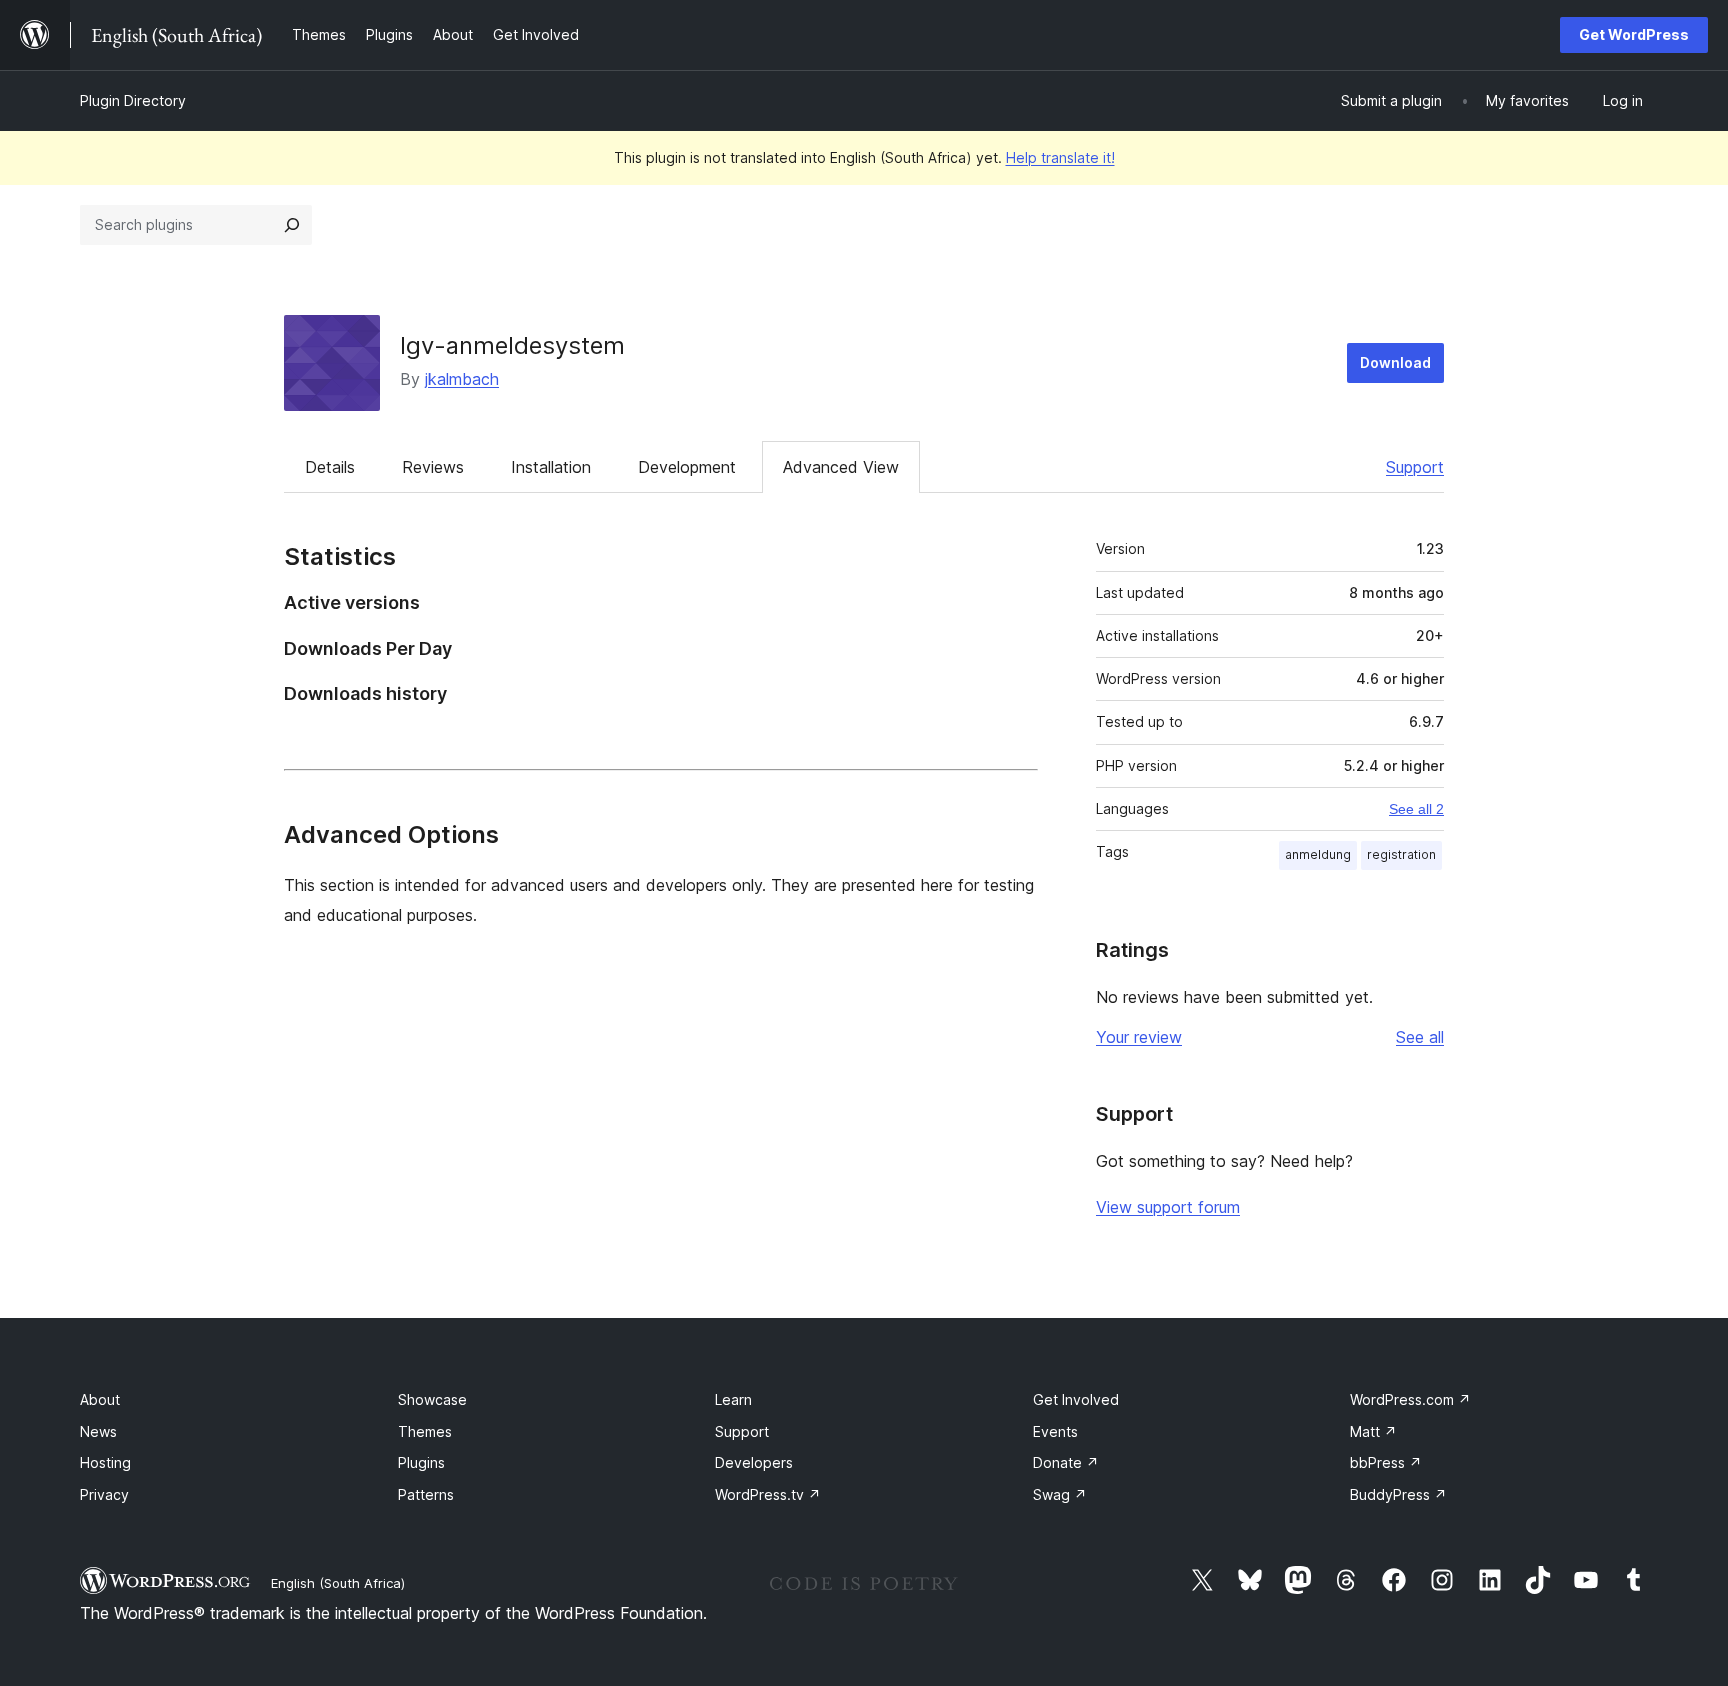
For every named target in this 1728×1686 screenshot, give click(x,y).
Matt (1373, 1431)
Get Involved (1076, 1399)
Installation (551, 467)
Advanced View (841, 467)
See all (1420, 1037)
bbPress (1386, 1462)
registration (1401, 854)
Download (1395, 362)
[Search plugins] (292, 225)
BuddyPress (1398, 1494)
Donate (1066, 1462)
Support (1415, 467)
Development (687, 467)
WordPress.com (1410, 1399)
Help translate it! (1060, 157)
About (100, 1399)
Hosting (105, 1462)
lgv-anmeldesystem (512, 345)
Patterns (426, 1494)
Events (1055, 1431)
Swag (1060, 1494)
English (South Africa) (338, 1583)
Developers (754, 1462)
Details (330, 467)
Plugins (421, 1462)
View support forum (1168, 1207)
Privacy (104, 1494)
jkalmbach (462, 379)
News (98, 1431)
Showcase (432, 1399)
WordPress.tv (768, 1494)
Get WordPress (1634, 34)
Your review (1139, 1037)
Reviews (433, 467)
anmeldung (1318, 854)
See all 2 (1416, 809)
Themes (425, 1431)
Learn (733, 1399)
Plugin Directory (133, 100)
